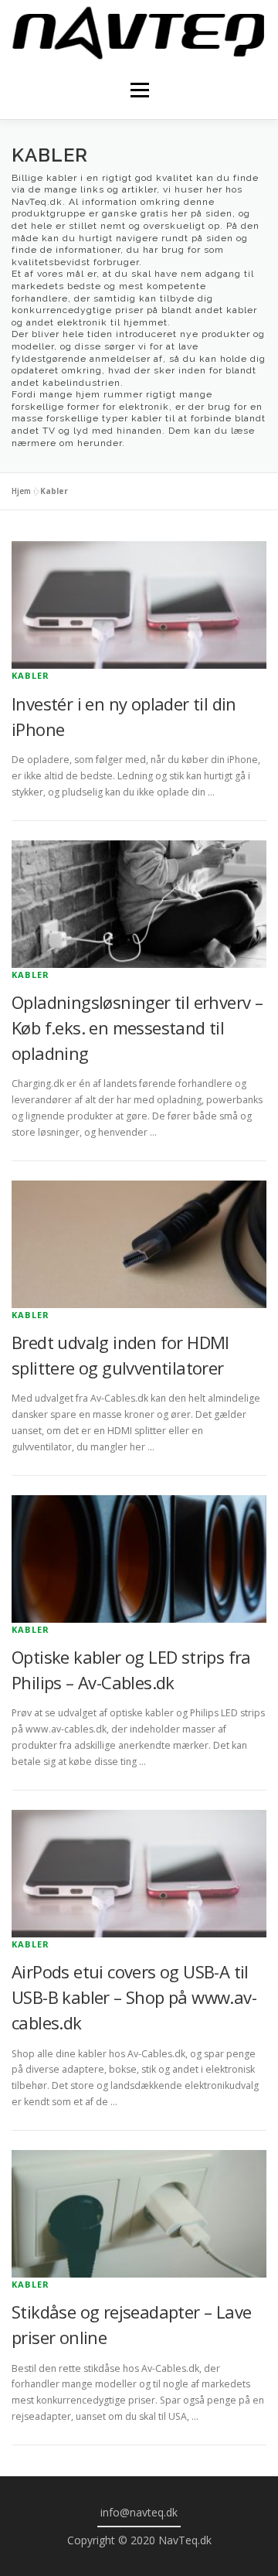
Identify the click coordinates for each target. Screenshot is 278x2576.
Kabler (31, 675)
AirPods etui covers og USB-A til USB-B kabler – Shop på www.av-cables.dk (134, 1997)
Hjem (21, 491)
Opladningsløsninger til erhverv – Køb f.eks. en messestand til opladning (137, 1027)
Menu (139, 90)
